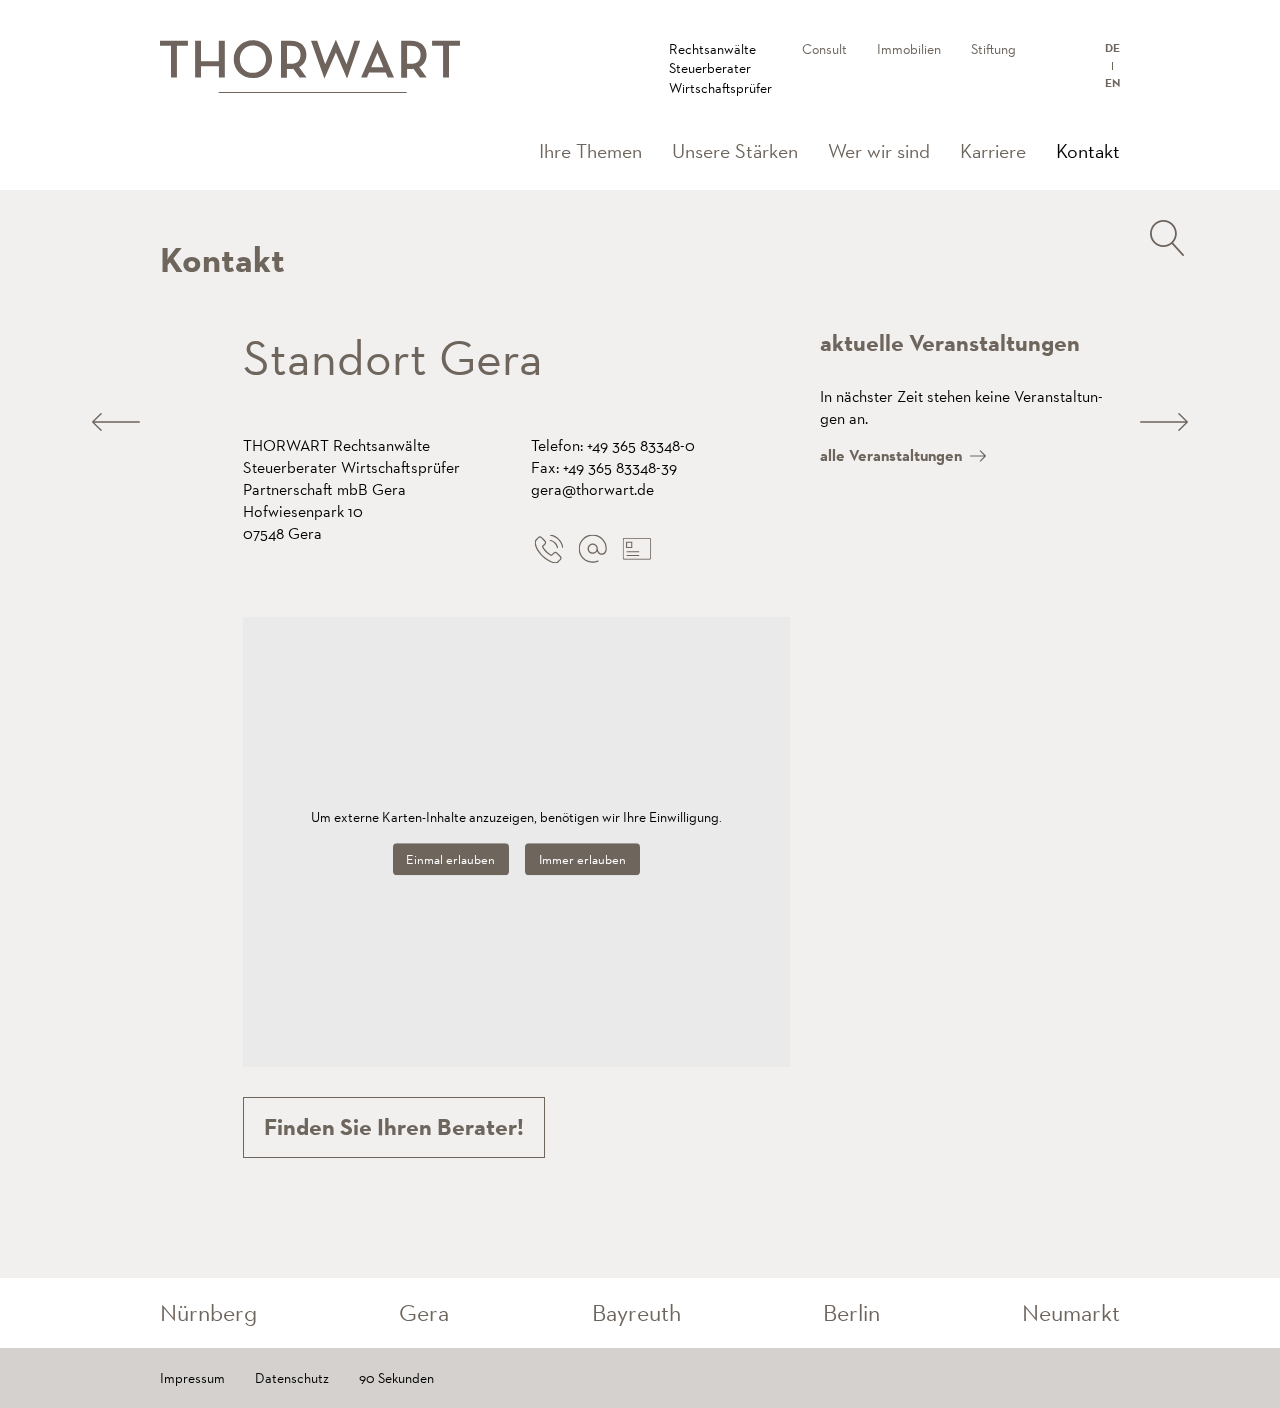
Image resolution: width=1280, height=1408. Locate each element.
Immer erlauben (582, 859)
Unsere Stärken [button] (735, 151)
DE (1112, 48)
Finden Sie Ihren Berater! (394, 1127)
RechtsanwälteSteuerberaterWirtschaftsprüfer (720, 68)
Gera (424, 1312)
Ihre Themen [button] (590, 151)
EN (1112, 83)
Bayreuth (636, 1312)
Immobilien (909, 49)
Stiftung (993, 49)
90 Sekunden (396, 1378)
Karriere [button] (993, 151)
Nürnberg (208, 1312)
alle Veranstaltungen (891, 455)
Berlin (851, 1312)
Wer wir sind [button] (879, 151)
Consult (824, 49)
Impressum (192, 1378)
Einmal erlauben (450, 859)
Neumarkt (1071, 1312)
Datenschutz (292, 1378)
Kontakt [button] (1095, 150)
